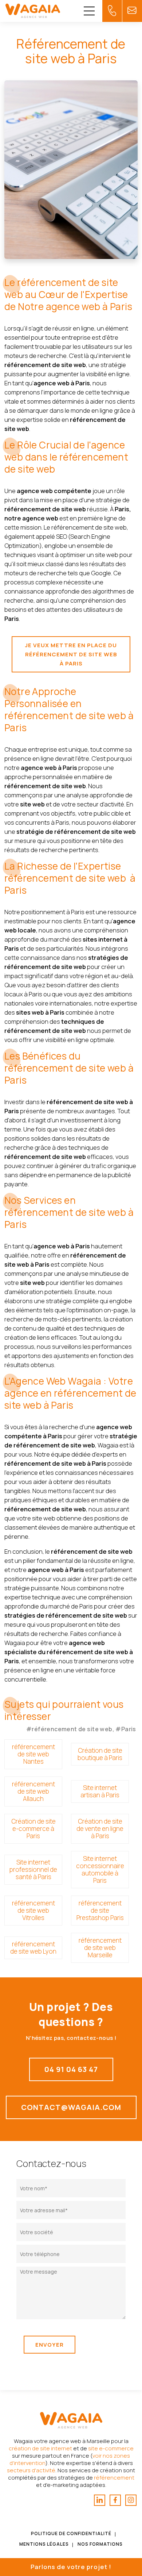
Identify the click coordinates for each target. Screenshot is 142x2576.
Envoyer (50, 2345)
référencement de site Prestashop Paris (100, 1910)
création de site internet (40, 2448)
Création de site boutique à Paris (100, 1754)
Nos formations (100, 2544)
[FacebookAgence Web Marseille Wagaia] (115, 2500)
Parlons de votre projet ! (71, 2567)
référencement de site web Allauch (33, 1791)
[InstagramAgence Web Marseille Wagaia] (131, 2500)
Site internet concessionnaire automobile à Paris (100, 1869)
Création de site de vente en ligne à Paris (100, 1829)
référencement (114, 2478)
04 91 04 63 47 (71, 2069)
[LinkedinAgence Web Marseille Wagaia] (100, 2500)
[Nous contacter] (112, 11)
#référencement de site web (69, 1729)
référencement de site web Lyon (33, 1948)
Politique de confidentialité (71, 2533)
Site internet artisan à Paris (100, 1791)
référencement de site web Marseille (100, 1948)
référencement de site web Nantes (33, 1754)
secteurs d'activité (31, 2470)
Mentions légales (44, 2544)
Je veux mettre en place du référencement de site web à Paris (71, 654)
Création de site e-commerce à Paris (33, 1829)
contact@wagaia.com (71, 2107)
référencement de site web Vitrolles (33, 1910)
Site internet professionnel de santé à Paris (33, 1869)
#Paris (126, 1729)
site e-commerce (111, 2448)
